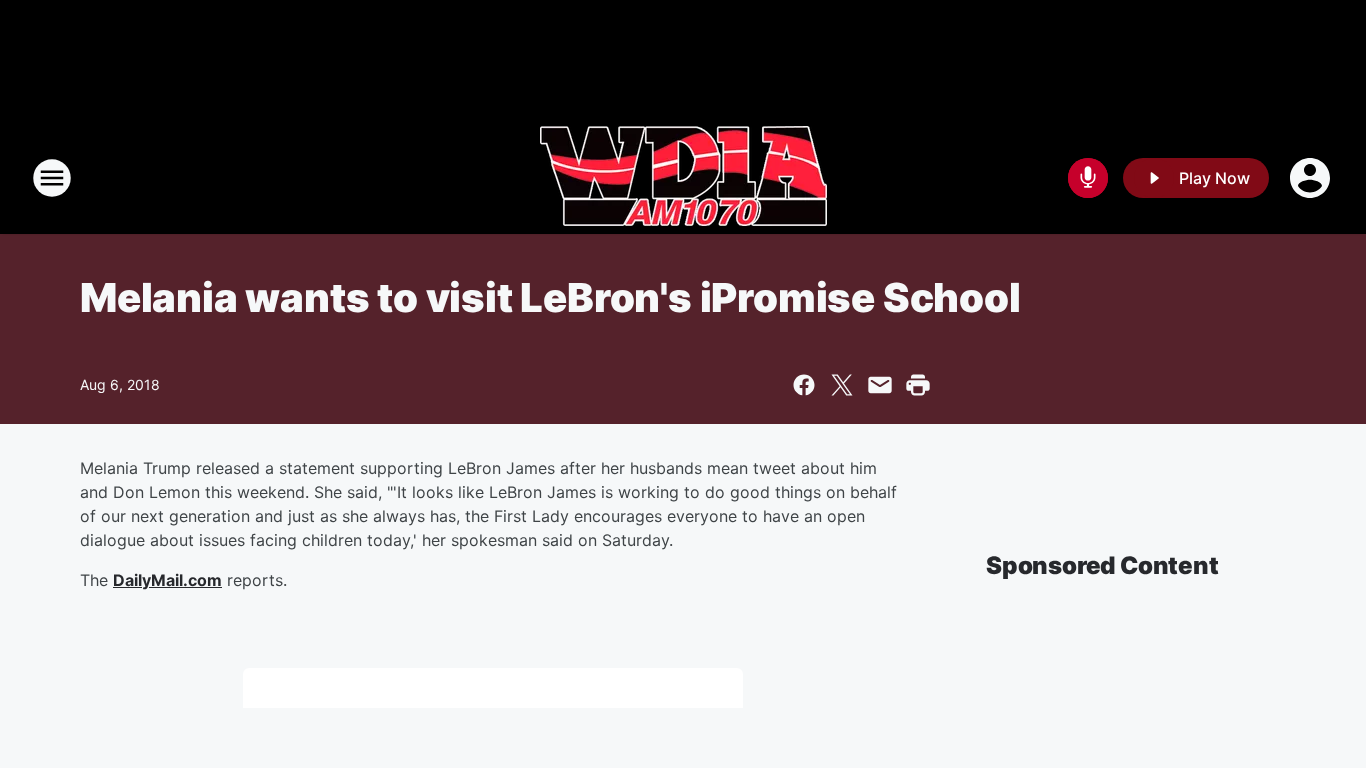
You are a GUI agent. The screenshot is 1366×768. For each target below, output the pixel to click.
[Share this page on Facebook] (804, 385)
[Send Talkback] (1088, 178)
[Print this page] (918, 385)
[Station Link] (683, 178)
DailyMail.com (167, 580)
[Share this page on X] (842, 385)
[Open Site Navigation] (52, 178)
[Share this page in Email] (880, 385)
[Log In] (1312, 178)
